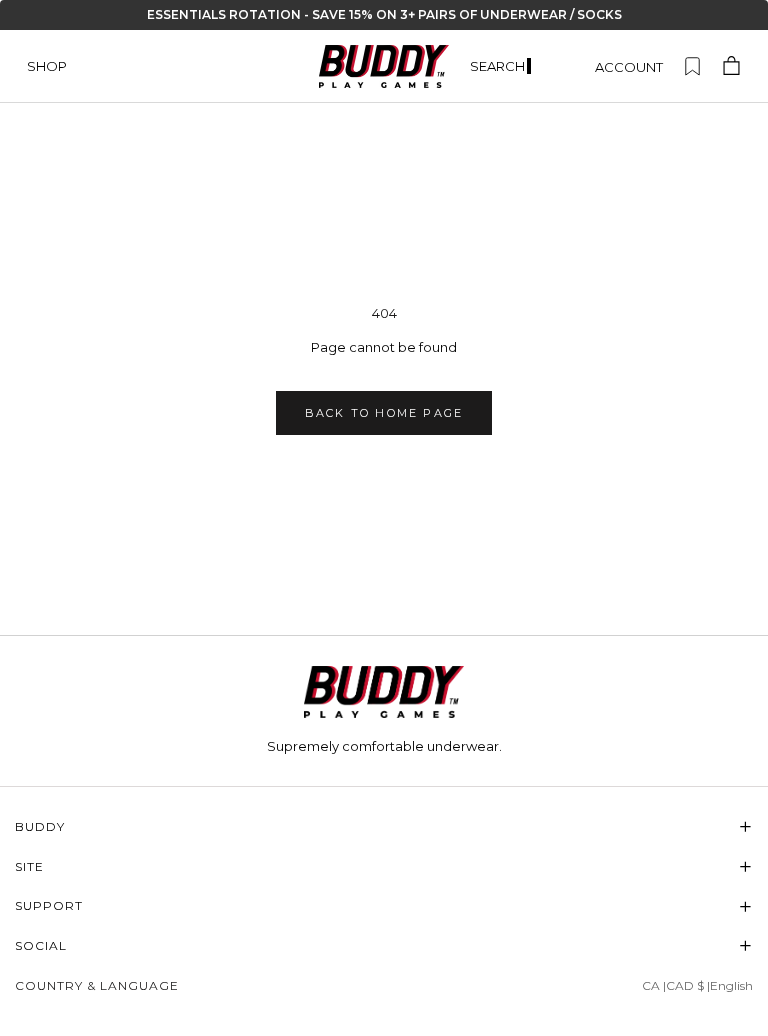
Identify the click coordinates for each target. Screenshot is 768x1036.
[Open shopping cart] (731, 66)
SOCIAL (384, 945)
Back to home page (384, 413)
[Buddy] (384, 692)
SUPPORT (384, 906)
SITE (384, 866)
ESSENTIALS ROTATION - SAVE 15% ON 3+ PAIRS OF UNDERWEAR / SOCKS (384, 14)
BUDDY (384, 826)
